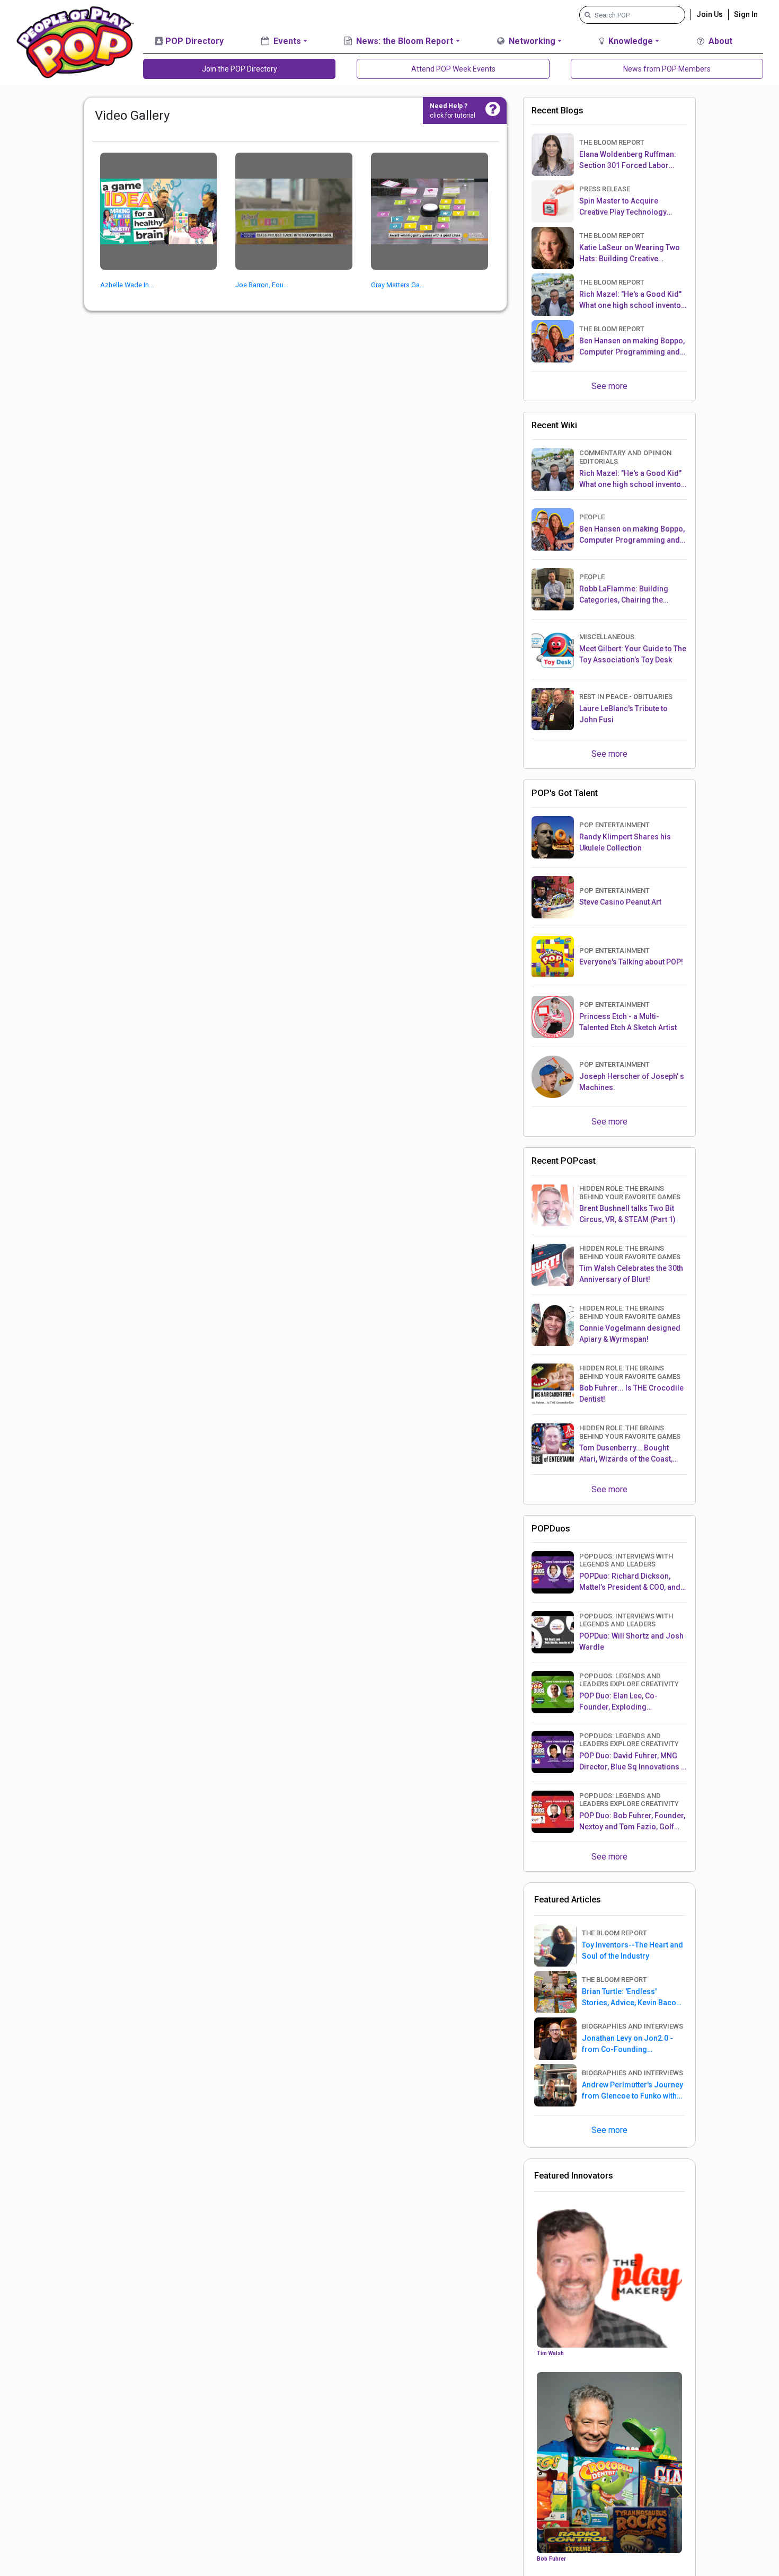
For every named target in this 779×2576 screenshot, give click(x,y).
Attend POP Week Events (453, 69)
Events (286, 41)
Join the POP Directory (240, 69)
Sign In (746, 14)
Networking (531, 41)
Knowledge (630, 41)
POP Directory (193, 41)
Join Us (710, 14)
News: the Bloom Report (404, 41)
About (719, 41)
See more (609, 386)
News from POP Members (667, 69)
